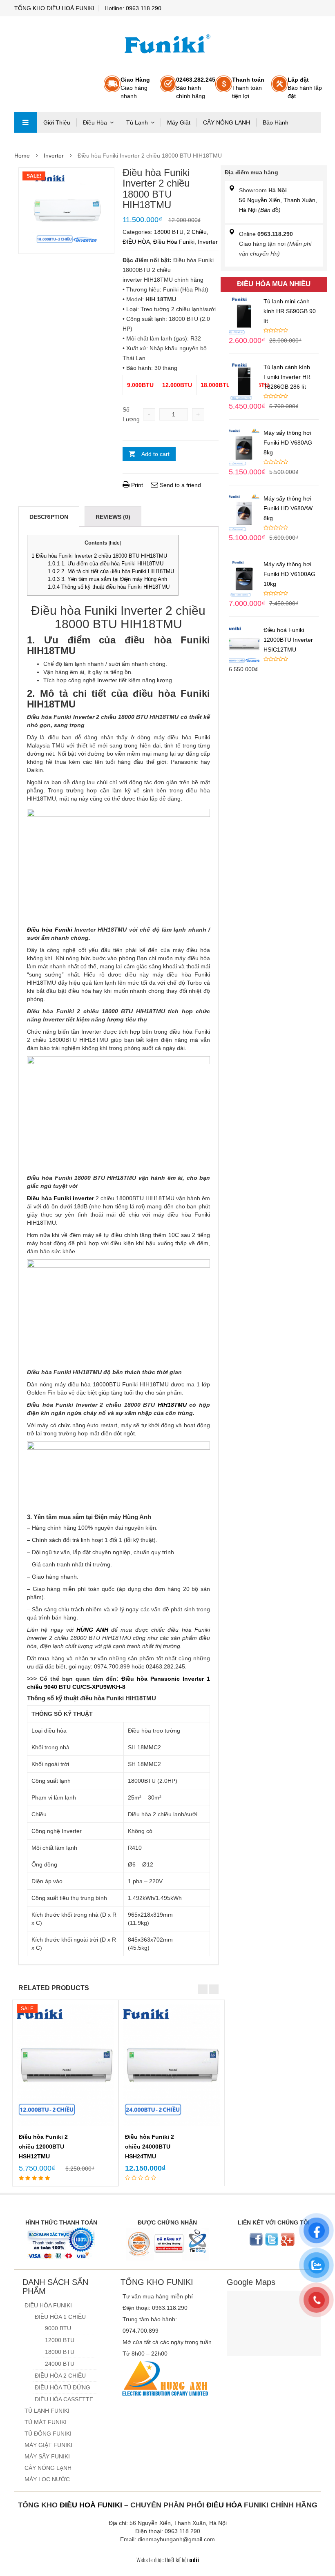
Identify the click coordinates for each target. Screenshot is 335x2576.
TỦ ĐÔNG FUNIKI (48, 2434)
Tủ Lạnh (137, 122)
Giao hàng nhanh (135, 88)
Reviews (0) (113, 517)
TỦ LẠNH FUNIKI (47, 2411)
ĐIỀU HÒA (136, 242)
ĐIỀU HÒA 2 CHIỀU (60, 2376)
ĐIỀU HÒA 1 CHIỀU (60, 2317)
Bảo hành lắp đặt (305, 88)
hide (115, 543)
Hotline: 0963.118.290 (133, 8)
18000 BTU (169, 232)
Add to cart (155, 454)
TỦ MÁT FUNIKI (46, 2422)
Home (22, 156)
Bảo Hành (276, 122)
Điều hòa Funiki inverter (60, 1198)
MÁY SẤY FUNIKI (47, 2456)
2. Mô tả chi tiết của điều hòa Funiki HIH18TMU (111, 571)
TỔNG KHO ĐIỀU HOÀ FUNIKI (54, 8)
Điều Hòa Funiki (174, 242)
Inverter (54, 156)
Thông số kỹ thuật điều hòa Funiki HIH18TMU (109, 587)
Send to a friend (180, 485)
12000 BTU (60, 2340)
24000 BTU (60, 2364)
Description (49, 517)
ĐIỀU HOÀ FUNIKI (91, 2505)
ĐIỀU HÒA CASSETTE (64, 2399)
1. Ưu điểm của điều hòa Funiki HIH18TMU (106, 564)
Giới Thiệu (57, 122)
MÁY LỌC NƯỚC (47, 2479)
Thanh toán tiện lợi (248, 88)
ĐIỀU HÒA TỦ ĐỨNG (63, 2387)
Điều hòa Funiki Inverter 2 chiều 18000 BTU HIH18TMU (99, 556)
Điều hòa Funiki (50, 930)
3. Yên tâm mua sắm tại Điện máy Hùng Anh (107, 579)
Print (136, 485)
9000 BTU (58, 2328)
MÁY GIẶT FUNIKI (48, 2445)
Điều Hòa (95, 122)
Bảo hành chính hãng (196, 88)
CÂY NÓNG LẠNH (227, 122)
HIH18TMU (172, 1405)
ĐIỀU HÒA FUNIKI (48, 2305)
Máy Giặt (179, 122)
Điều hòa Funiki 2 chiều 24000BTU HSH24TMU (150, 2147)
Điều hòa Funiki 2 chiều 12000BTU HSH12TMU (43, 2147)
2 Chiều (197, 232)
